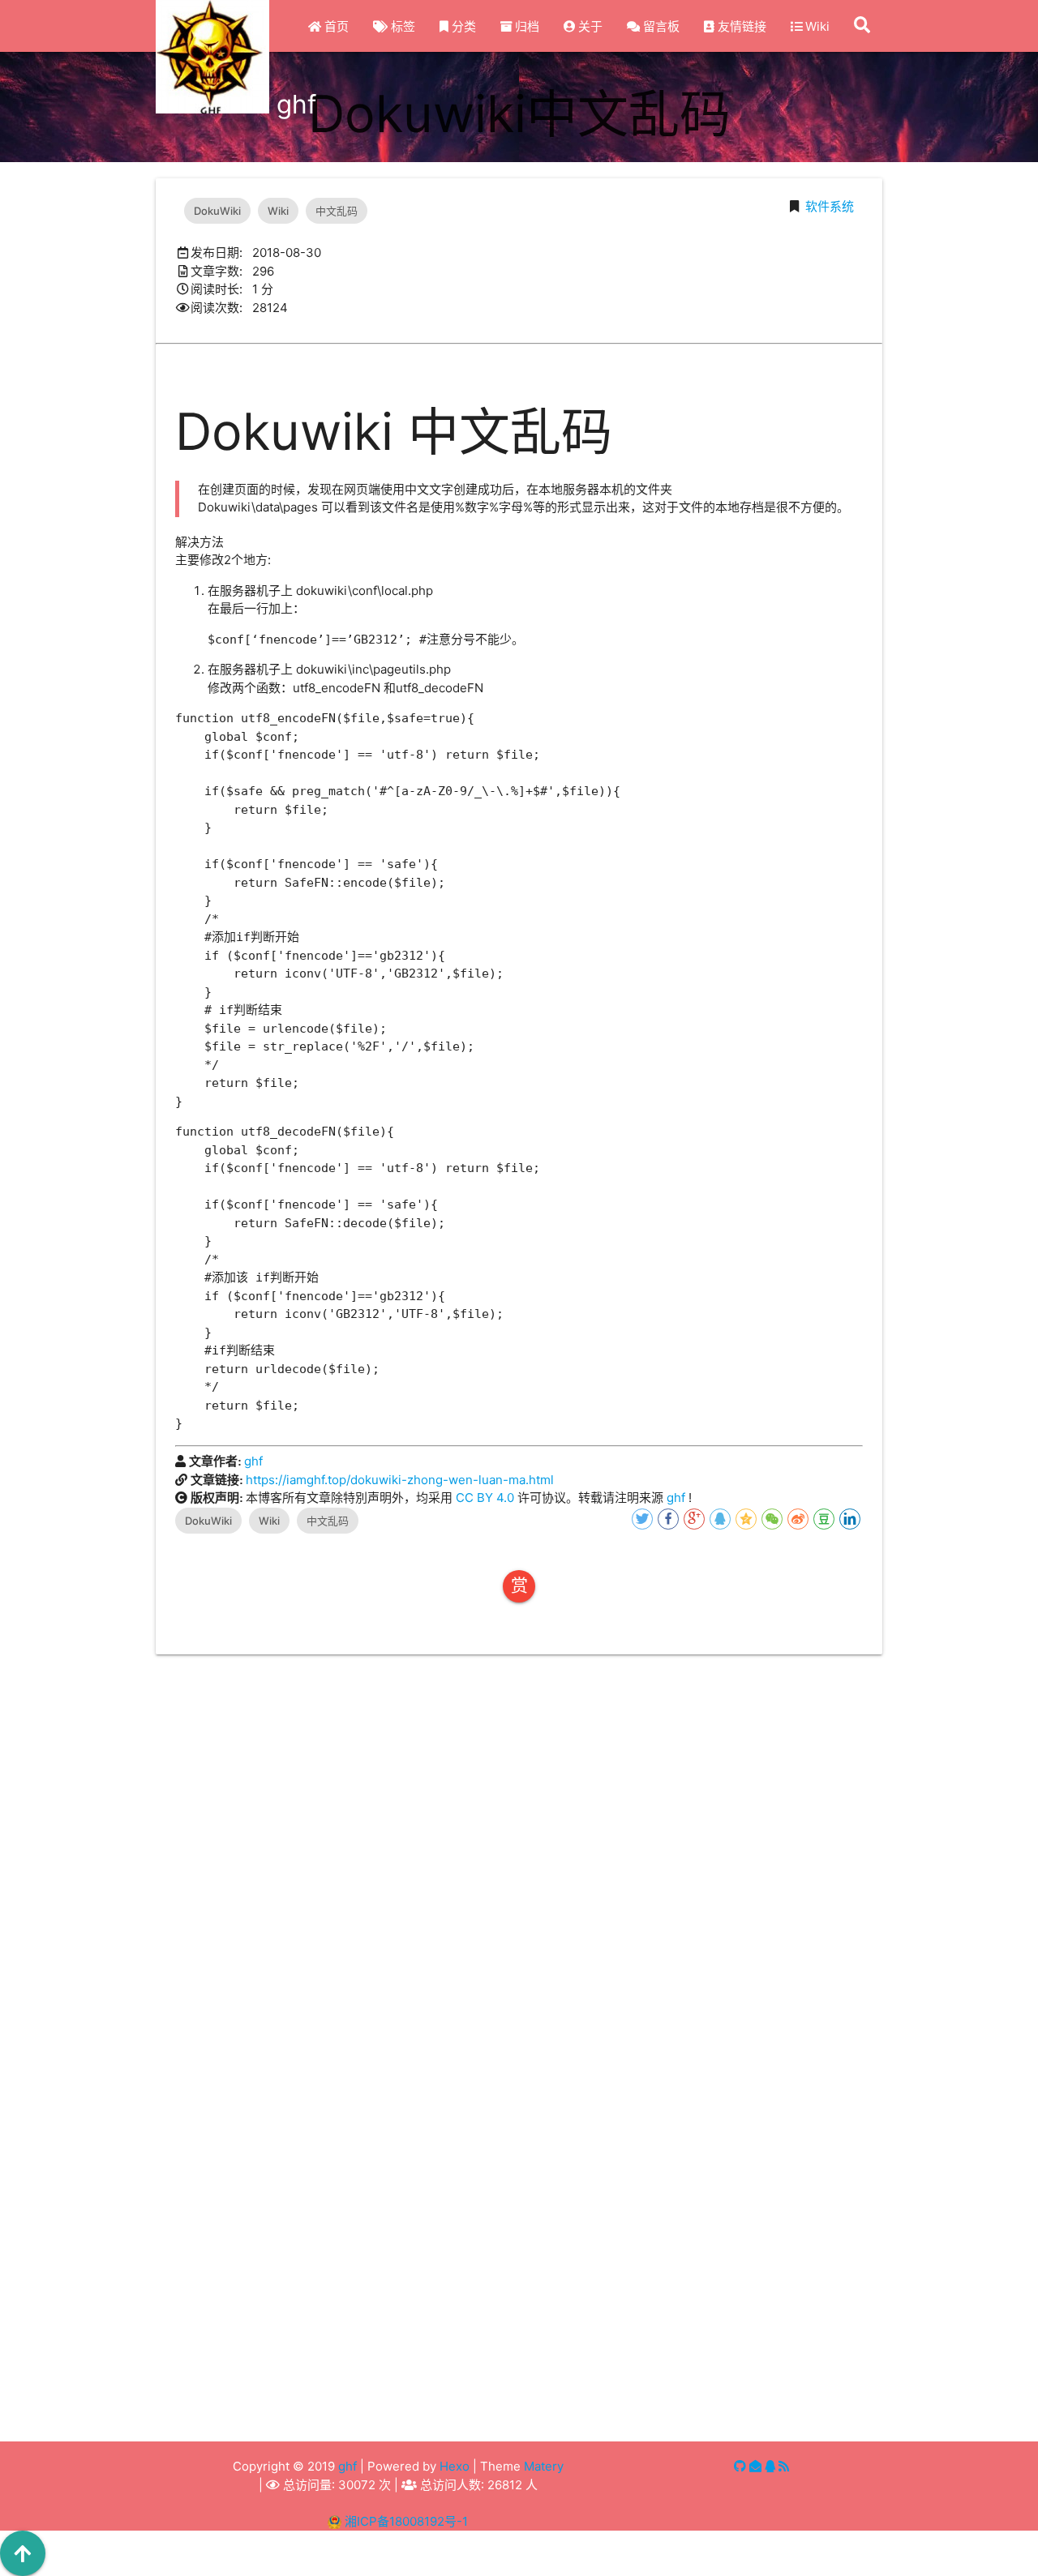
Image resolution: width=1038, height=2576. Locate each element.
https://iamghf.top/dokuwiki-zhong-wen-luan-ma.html (400, 1480)
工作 (664, 2370)
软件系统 (830, 206)
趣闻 (302, 2409)
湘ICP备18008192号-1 (406, 2521)
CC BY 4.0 (485, 1498)
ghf (253, 1461)
